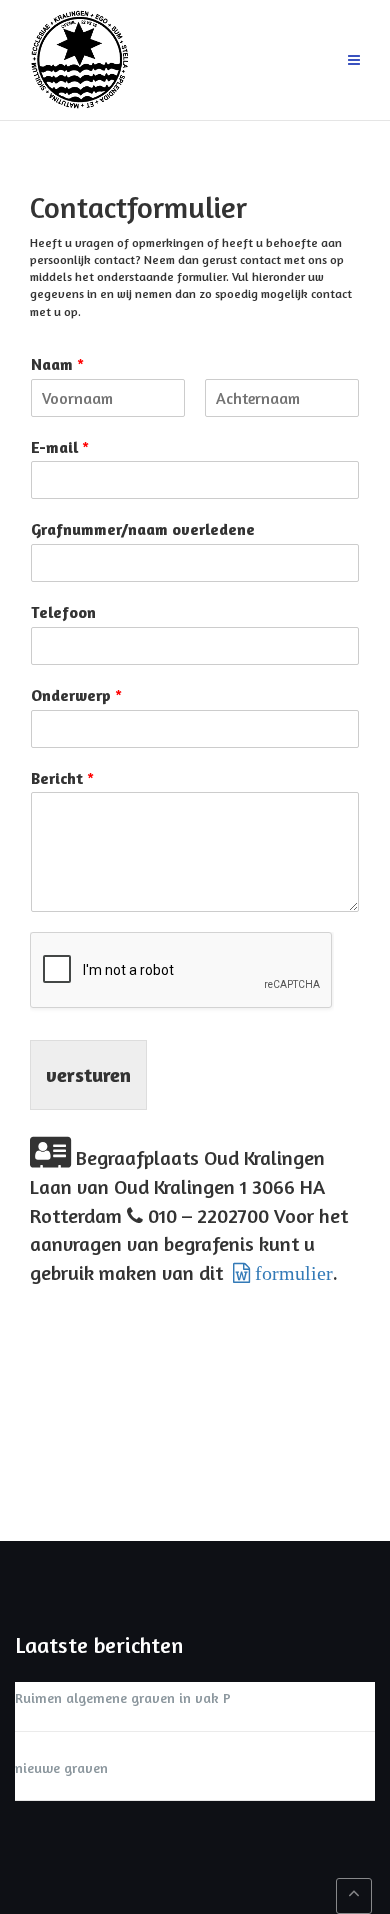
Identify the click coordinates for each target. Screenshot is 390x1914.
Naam (57, 364)
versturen (88, 1074)
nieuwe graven (61, 1767)
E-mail (60, 447)
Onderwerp (76, 695)
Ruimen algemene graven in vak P (123, 1697)
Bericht (62, 778)
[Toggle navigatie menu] (354, 60)
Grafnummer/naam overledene (143, 529)
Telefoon (63, 612)
